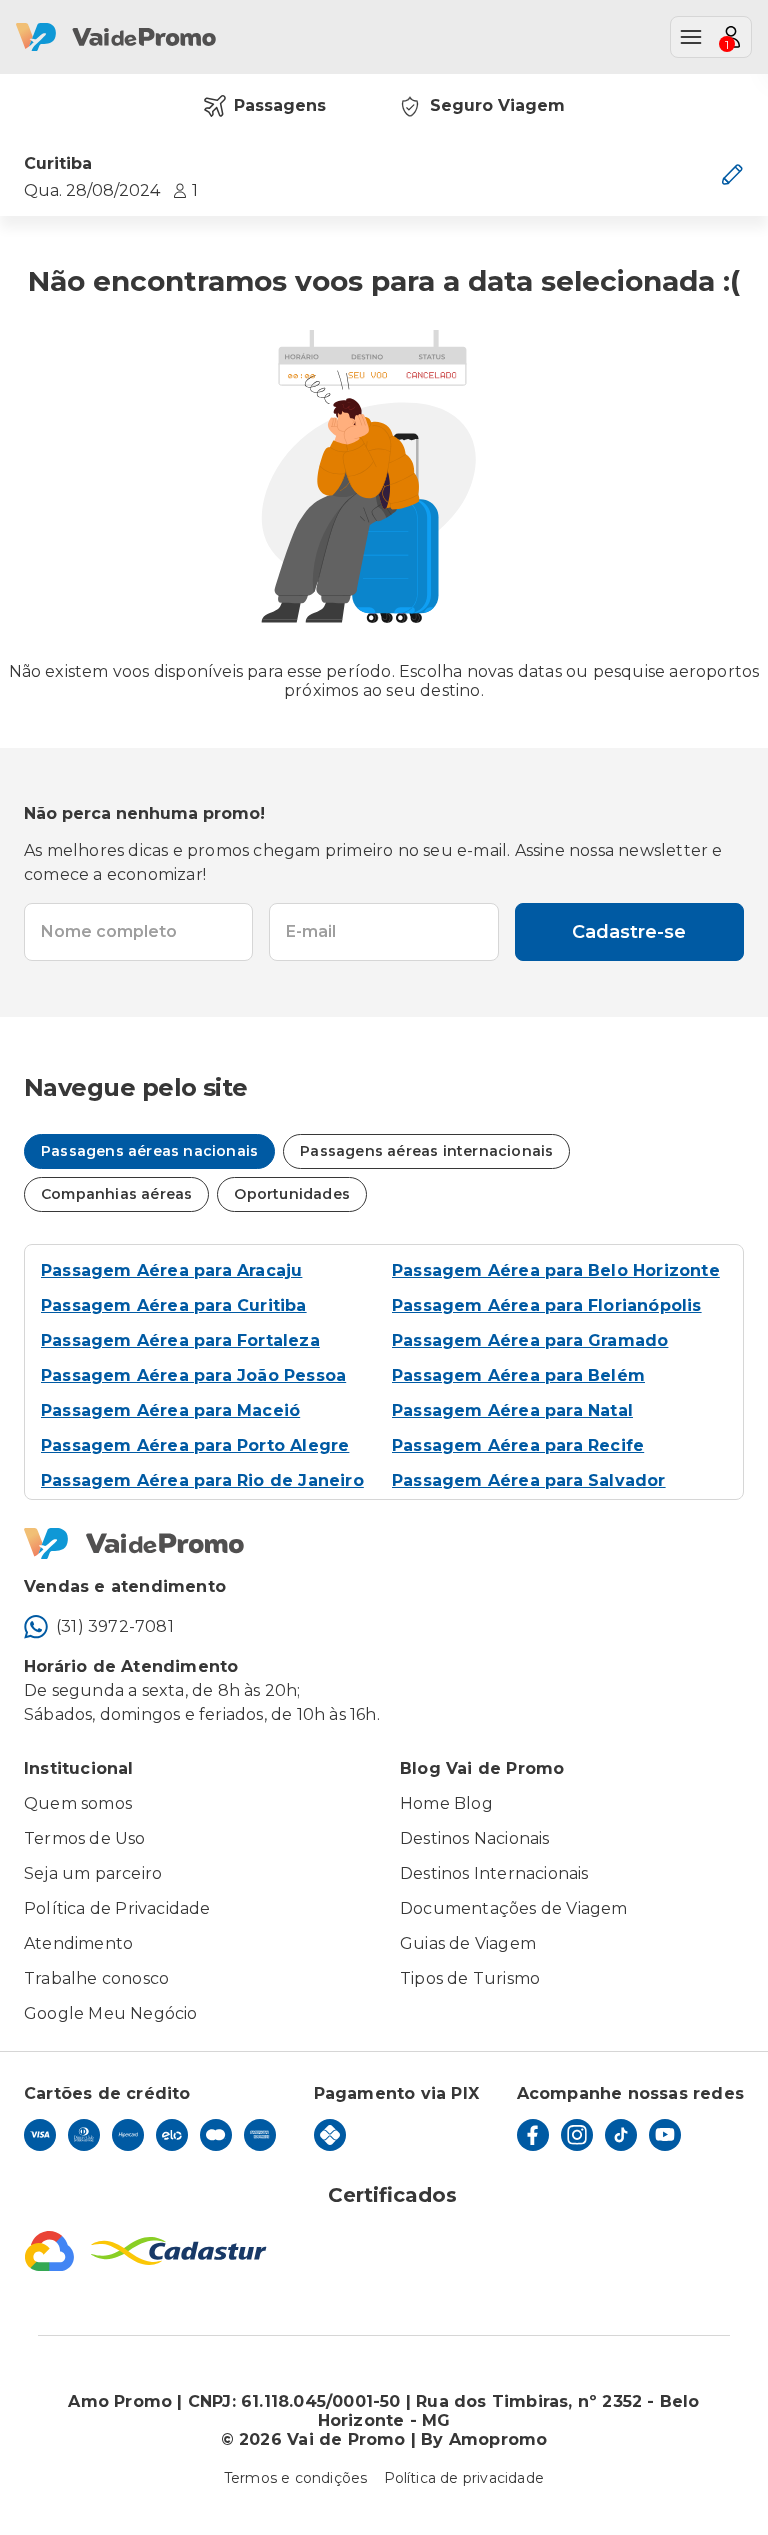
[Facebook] (533, 2135)
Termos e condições (296, 2478)
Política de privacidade (464, 2478)
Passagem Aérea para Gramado (530, 1340)
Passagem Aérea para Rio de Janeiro (202, 1480)
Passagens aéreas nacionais (149, 1151)
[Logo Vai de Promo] (384, 1544)
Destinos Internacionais (494, 1873)
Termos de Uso (85, 1838)
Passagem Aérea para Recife (518, 1445)
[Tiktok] (621, 2135)
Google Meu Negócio (111, 2013)
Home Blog (446, 1803)
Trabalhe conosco (96, 1978)
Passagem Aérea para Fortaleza (180, 1340)
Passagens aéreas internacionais (426, 1151)
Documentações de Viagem (514, 1908)
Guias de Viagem (468, 1943)
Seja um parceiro (93, 1873)
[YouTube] (665, 2135)
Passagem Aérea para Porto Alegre (195, 1445)
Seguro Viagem (497, 105)
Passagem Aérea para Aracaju (171, 1270)
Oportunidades (292, 1194)
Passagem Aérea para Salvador (529, 1480)
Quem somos (78, 1803)
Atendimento (78, 1943)
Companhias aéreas (116, 1194)
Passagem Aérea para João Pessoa (193, 1375)
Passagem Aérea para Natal (512, 1410)
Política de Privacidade (117, 1908)
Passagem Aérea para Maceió (170, 1410)
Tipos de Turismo (470, 1978)
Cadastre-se (629, 932)
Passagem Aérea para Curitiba (174, 1305)
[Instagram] (577, 2135)
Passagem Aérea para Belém (518, 1375)
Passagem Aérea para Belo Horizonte (556, 1270)
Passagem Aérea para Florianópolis (547, 1305)
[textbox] (138, 932)
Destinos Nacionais (475, 1838)
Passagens (280, 105)
